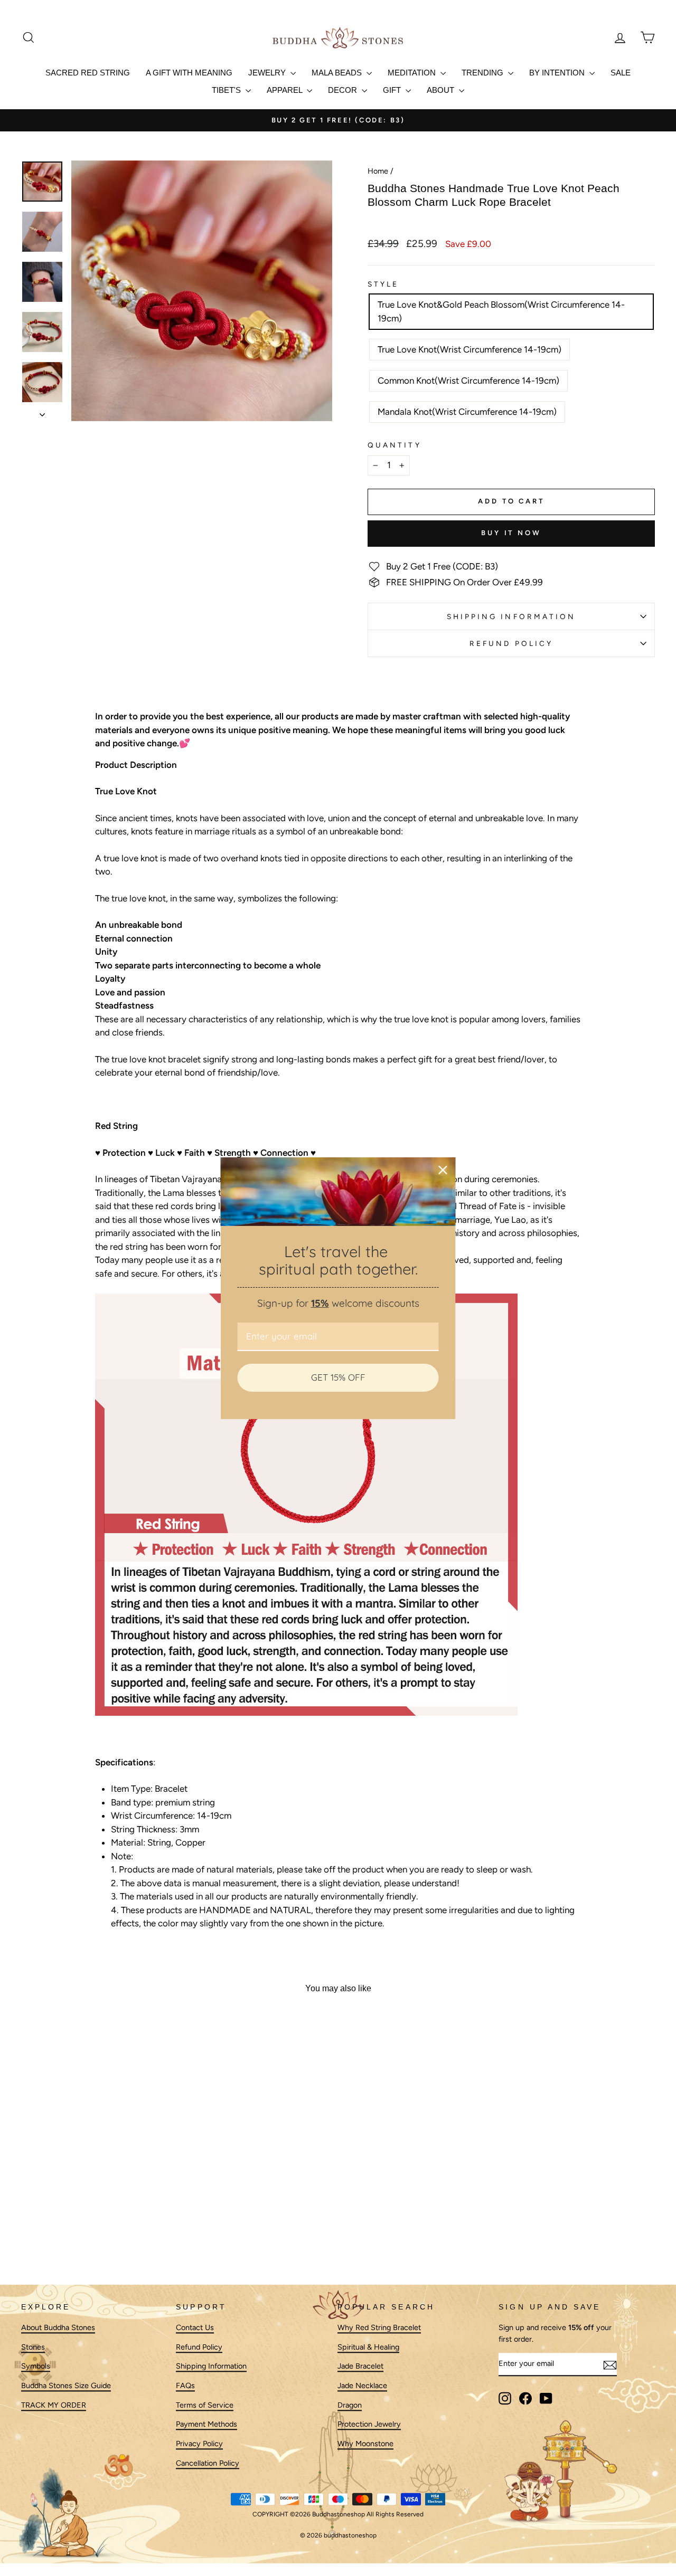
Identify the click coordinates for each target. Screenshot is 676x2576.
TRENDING (483, 73)
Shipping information (511, 616)
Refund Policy (511, 643)
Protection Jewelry (369, 2425)
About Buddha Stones (58, 2327)
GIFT (393, 90)
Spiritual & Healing (368, 2347)
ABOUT (442, 90)
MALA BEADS (338, 73)
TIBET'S (227, 90)
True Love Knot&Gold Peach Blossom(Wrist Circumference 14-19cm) (501, 311)
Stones (33, 2347)
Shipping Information (211, 2366)
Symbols (36, 2366)
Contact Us (195, 2327)
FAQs (185, 2385)
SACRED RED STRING (88, 73)
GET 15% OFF (338, 1377)
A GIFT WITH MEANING (189, 73)
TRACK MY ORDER (54, 2405)
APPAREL (285, 90)
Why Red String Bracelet (379, 2327)
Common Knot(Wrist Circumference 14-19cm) (468, 381)
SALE (621, 73)
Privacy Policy (199, 2444)
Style (383, 284)
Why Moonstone (365, 2444)
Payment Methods (206, 2425)
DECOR (344, 90)
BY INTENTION (558, 73)
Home (378, 171)
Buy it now (511, 533)
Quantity (395, 445)
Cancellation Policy (208, 2463)
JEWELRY (268, 73)
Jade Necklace (362, 2385)
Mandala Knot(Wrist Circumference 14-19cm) (467, 412)
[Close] (443, 1170)
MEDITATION (413, 73)
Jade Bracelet (360, 2366)
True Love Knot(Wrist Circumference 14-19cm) (470, 349)
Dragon (350, 2405)
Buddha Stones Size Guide (66, 2385)
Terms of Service (205, 2405)
